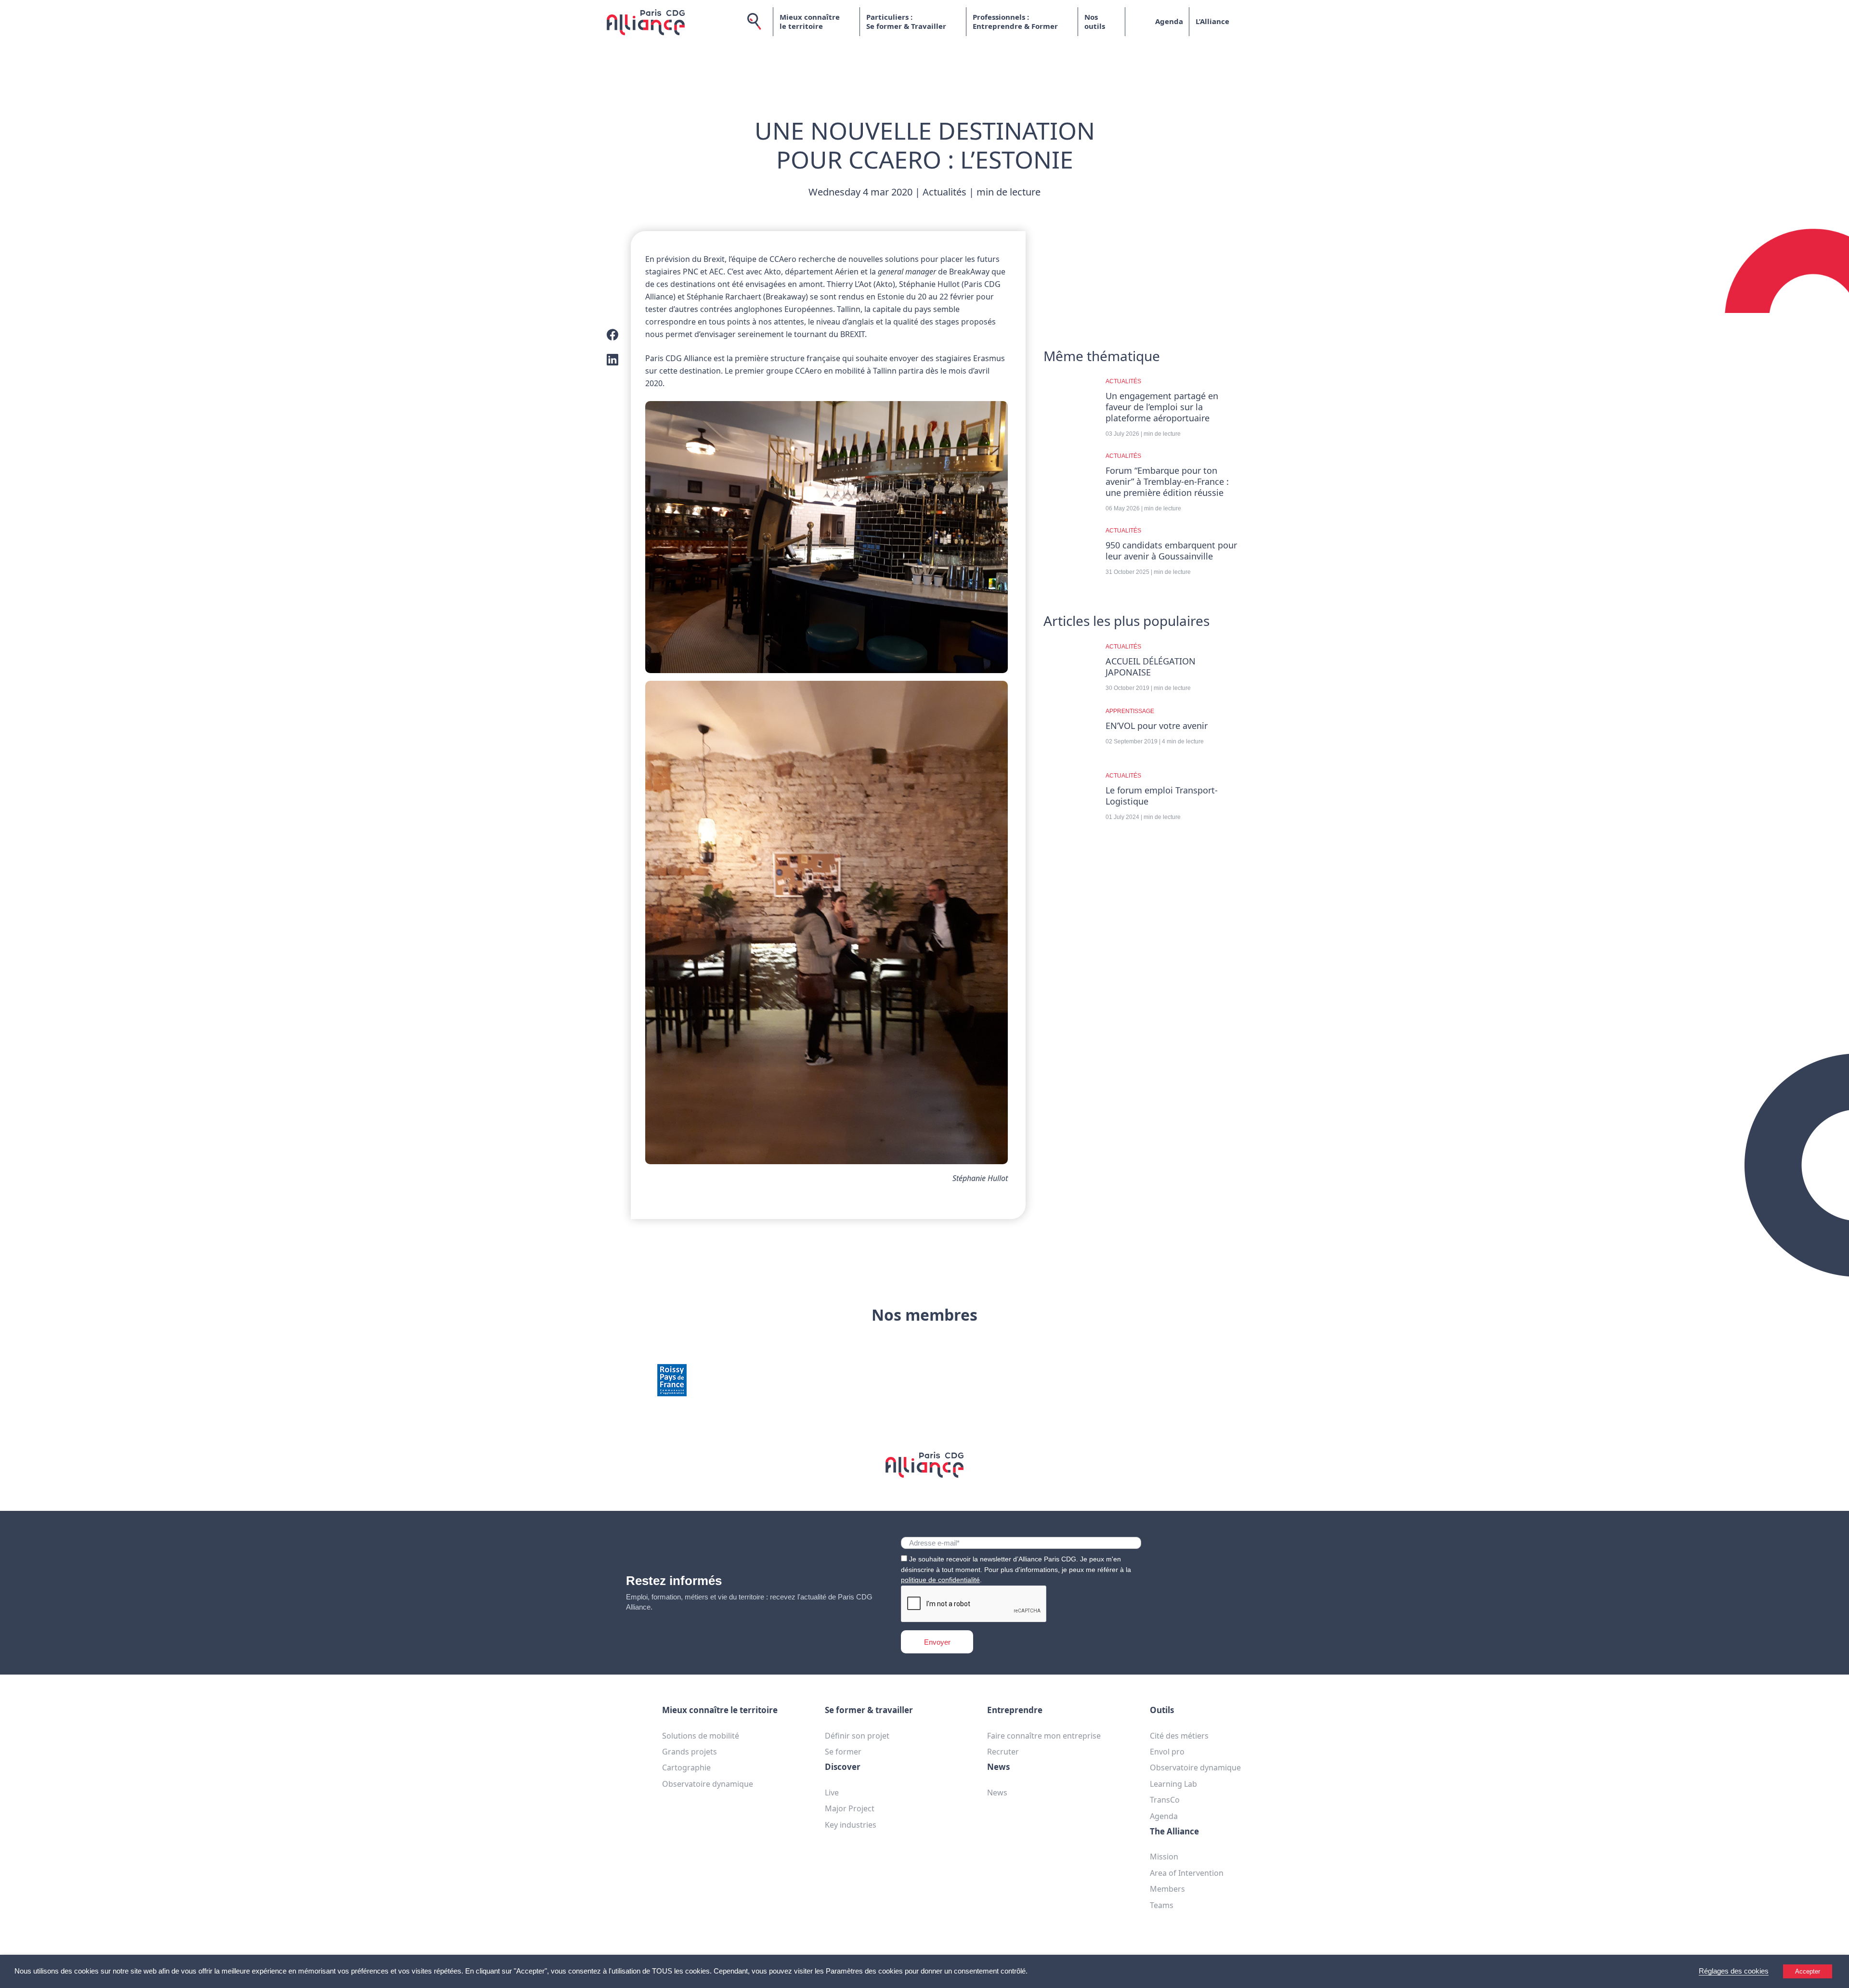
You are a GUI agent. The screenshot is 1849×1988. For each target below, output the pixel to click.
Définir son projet (857, 1736)
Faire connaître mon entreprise (1044, 1736)
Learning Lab (1173, 1784)
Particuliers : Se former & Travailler (906, 22)
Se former (843, 1752)
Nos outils (1095, 22)
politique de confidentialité (940, 1580)
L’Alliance (1212, 21)
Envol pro (1167, 1752)
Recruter (1003, 1752)
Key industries (851, 1825)
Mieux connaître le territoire (810, 22)
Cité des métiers (1179, 1736)
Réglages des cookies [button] (1734, 1971)
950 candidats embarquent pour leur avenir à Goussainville (1171, 551)
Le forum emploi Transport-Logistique (1162, 796)
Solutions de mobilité (701, 1736)
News (997, 1793)
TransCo (1165, 1800)
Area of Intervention (1187, 1873)
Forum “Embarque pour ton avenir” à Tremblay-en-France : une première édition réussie (1167, 482)
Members (1167, 1889)
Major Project (850, 1808)
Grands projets (690, 1752)
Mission (1164, 1857)
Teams (1162, 1905)
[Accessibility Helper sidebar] (1837, 1976)
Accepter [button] (1808, 1971)
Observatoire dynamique (708, 1784)
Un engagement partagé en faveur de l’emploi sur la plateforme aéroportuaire (1162, 407)
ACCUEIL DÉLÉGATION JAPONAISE (1151, 667)
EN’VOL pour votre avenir (1157, 726)
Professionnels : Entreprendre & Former (1015, 22)
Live (832, 1793)
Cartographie (686, 1767)
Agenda (1169, 21)
